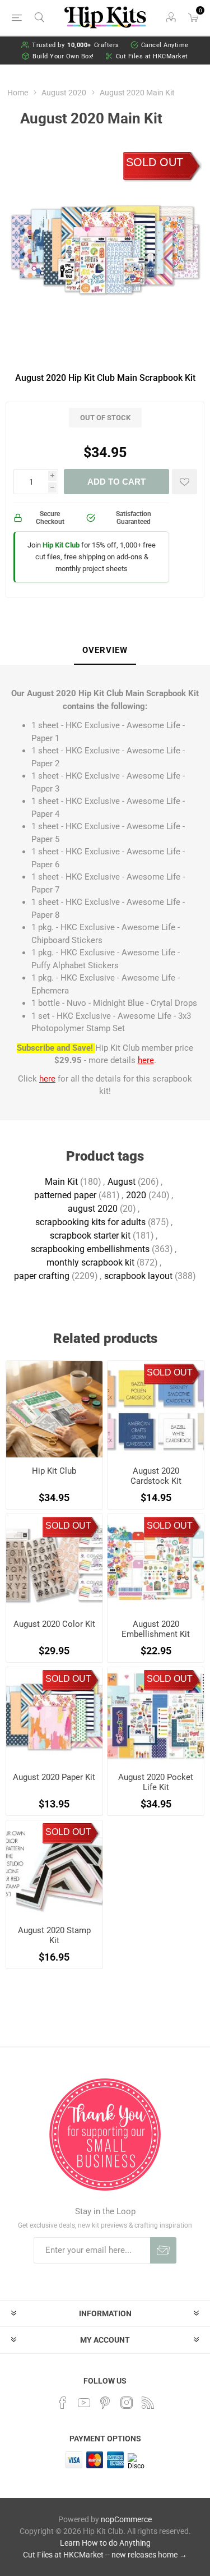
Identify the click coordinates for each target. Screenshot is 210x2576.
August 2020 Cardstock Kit (156, 1476)
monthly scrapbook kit (90, 1262)
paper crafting (42, 1276)
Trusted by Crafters (76, 45)
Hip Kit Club (54, 1471)
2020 (136, 1195)
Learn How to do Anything (105, 2543)
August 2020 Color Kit (54, 1624)
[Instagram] (127, 2403)
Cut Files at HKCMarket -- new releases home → (105, 2555)
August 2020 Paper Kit (54, 1777)
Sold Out (155, 162)
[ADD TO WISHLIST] (185, 482)
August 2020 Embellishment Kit (156, 1629)
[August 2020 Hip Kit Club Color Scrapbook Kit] (54, 1562)
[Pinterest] (105, 2403)
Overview (105, 650)
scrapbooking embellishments (90, 1249)
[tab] (105, 651)
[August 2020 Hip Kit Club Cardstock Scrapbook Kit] (156, 1409)
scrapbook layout (138, 1276)
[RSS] (148, 2403)
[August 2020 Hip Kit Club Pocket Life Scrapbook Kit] (156, 1715)
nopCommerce (126, 2519)
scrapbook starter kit (90, 1236)
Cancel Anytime (165, 45)
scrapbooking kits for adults (90, 1222)
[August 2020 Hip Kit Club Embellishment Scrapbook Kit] (156, 1562)
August (122, 1182)
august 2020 (93, 1209)
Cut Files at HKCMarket (152, 56)
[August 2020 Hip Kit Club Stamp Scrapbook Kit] (54, 1869)
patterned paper (65, 1195)
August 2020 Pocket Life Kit (156, 1782)
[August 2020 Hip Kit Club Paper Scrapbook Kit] (54, 1715)
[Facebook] (63, 2403)
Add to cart (116, 482)
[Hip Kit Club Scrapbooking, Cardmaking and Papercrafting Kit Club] (54, 1409)
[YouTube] (84, 2403)
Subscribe (163, 2250)
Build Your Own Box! (63, 56)
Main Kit (61, 1182)
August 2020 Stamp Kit (54, 1935)
